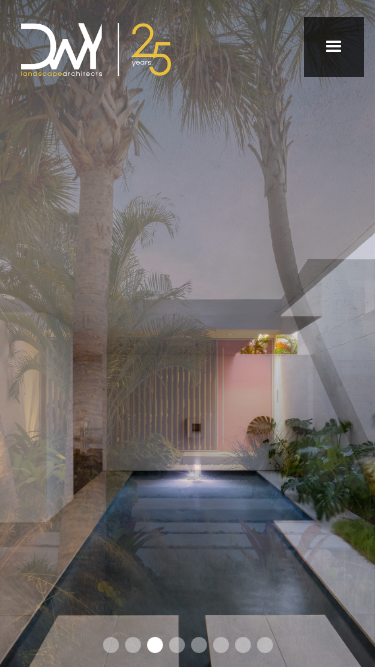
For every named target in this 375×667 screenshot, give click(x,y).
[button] (334, 47)
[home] (91, 46)
